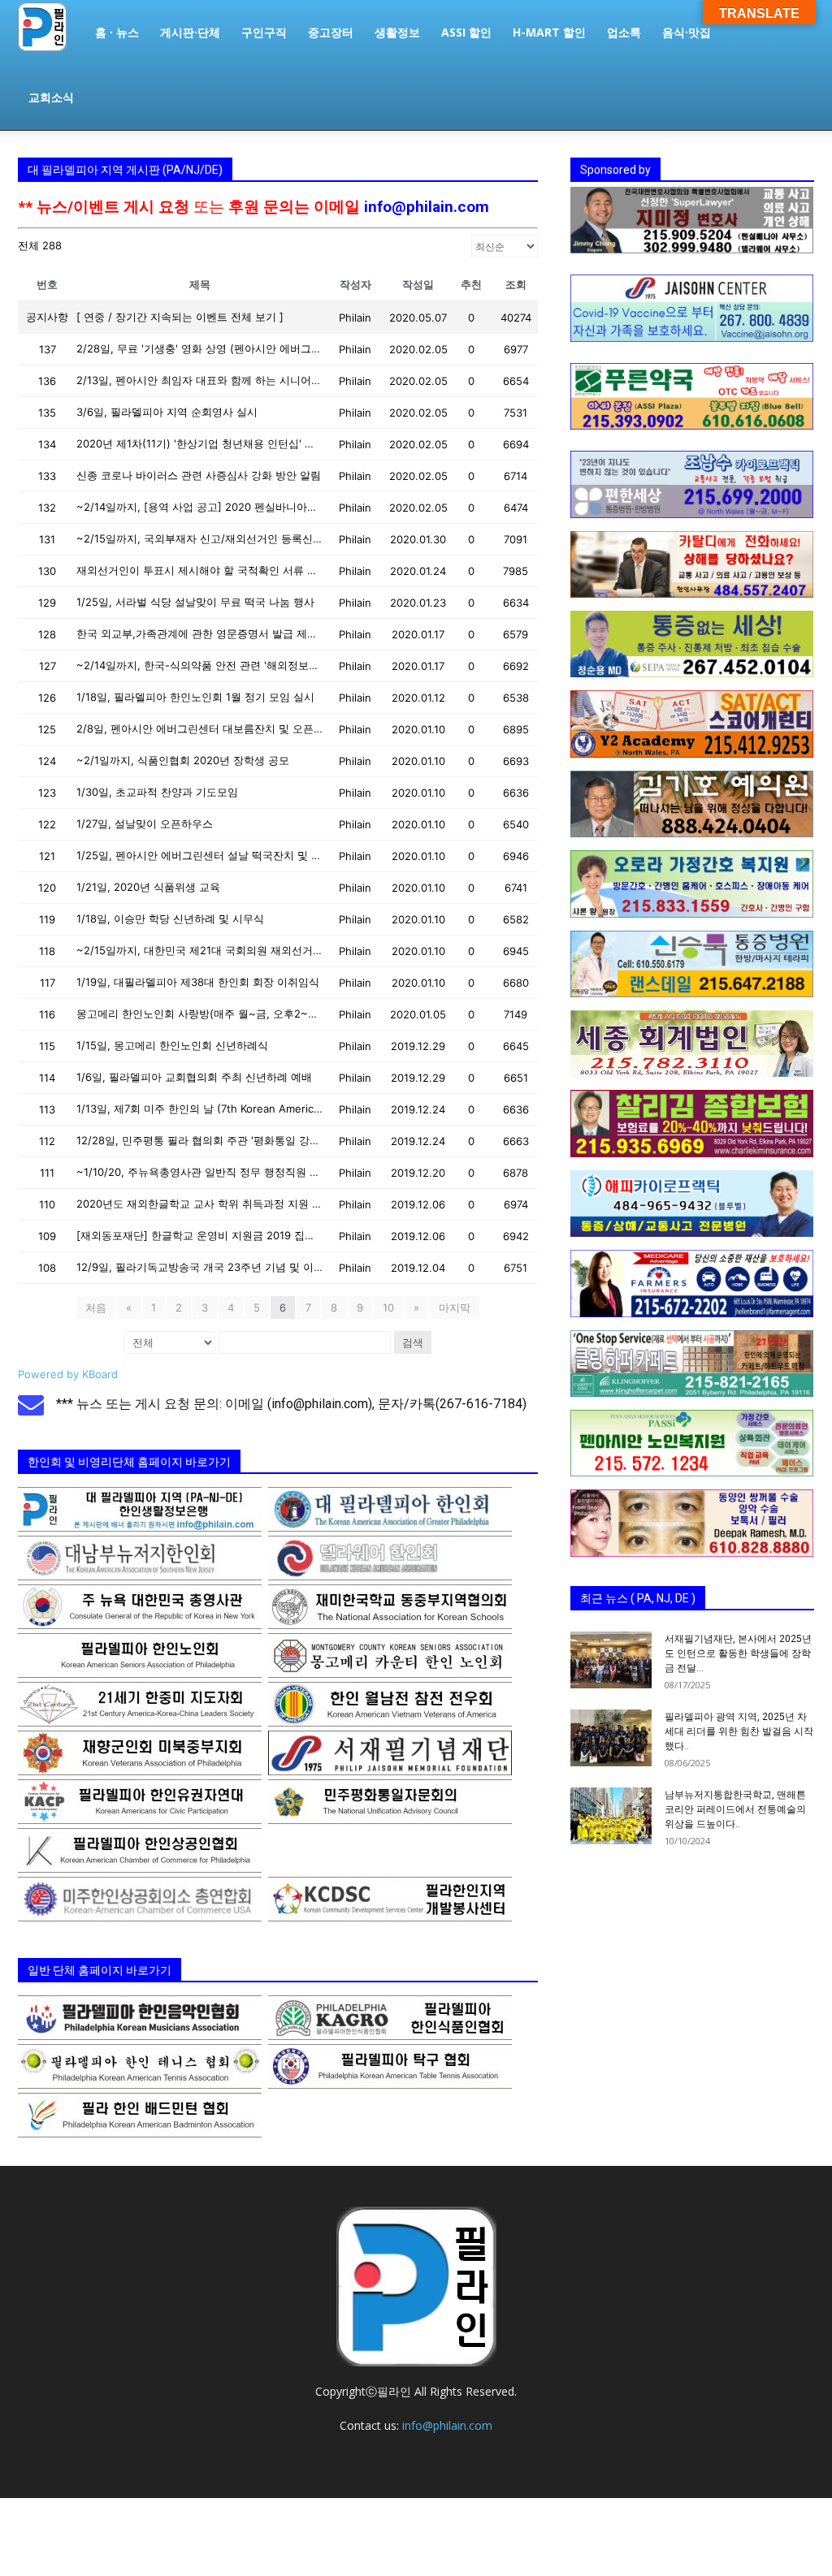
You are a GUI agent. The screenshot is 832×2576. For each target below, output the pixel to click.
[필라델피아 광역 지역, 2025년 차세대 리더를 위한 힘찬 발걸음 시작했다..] (611, 1738)
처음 (96, 1307)
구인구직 (264, 32)
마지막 (455, 1307)
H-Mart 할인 (549, 32)
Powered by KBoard (68, 1374)
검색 (413, 1342)
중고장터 (331, 32)
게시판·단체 (190, 32)
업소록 (624, 32)
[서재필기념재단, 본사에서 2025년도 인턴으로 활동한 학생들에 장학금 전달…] (611, 1660)
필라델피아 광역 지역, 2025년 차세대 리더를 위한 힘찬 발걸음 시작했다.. (739, 1731)
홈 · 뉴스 (117, 32)
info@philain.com (427, 207)
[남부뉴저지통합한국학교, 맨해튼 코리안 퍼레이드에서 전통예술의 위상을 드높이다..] (611, 1816)
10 (388, 1307)
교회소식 (51, 97)
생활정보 (397, 32)
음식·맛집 (687, 32)
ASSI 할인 (466, 32)
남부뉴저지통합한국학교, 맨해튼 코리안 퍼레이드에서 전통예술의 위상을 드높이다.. (735, 1809)
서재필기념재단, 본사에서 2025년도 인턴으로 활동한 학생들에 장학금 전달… (738, 1653)
